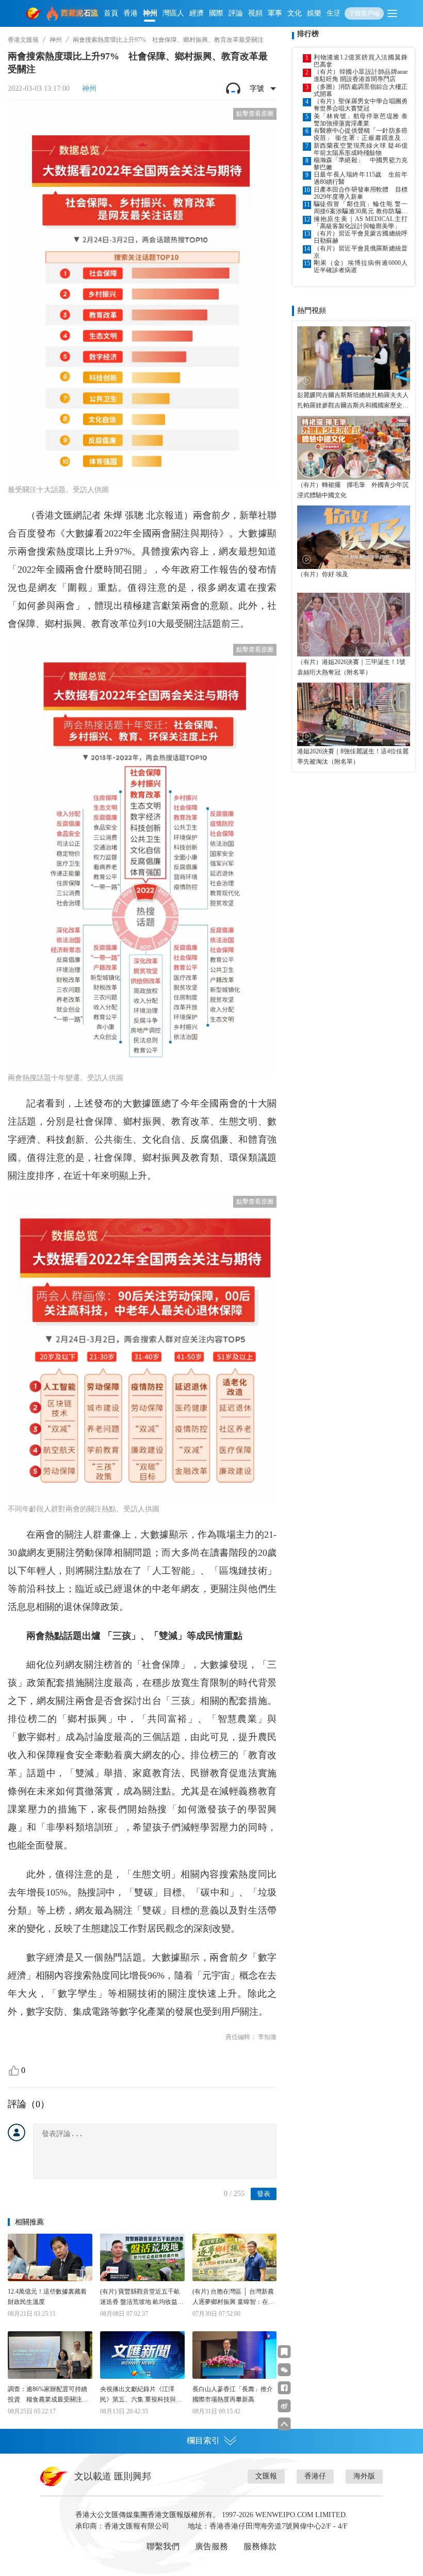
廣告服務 (211, 2546)
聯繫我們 (163, 2546)
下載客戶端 (364, 13)
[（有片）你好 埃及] (354, 537)
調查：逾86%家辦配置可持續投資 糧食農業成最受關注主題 (48, 2395)
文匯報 (266, 2476)
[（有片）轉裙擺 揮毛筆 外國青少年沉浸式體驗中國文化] (354, 447)
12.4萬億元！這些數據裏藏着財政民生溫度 (47, 2297)
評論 (236, 13)
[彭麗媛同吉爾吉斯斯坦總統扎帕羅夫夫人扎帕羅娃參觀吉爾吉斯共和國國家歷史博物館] (354, 358)
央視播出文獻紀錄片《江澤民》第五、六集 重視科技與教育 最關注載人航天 (141, 2395)
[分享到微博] (284, 2406)
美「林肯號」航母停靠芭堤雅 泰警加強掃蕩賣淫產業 (361, 120)
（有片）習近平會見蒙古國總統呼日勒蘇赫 (361, 237)
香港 (131, 13)
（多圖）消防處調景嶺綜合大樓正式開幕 (361, 90)
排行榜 (308, 34)
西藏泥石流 (80, 13)
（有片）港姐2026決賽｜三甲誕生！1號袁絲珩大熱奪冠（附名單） (351, 667)
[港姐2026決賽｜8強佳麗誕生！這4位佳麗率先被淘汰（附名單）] (354, 714)
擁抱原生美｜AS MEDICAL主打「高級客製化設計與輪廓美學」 (361, 223)
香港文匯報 (23, 40)
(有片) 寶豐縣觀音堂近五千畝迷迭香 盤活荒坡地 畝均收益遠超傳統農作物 (142, 2297)
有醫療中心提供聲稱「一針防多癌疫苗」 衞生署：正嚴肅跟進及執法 (361, 134)
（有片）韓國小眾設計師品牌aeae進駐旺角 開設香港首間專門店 (361, 75)
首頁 (111, 13)
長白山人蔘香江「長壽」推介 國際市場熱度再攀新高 (235, 2394)
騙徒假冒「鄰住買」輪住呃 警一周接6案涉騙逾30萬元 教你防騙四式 (361, 208)
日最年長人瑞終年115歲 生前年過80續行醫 (361, 178)
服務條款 (260, 2546)
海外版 (364, 2476)
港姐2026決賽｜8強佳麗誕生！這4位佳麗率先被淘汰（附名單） (353, 756)
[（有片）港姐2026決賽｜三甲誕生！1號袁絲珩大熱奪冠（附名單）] (354, 625)
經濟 (197, 13)
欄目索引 (203, 2440)
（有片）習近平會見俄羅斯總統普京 (361, 252)
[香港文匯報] (34, 13)
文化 (295, 13)
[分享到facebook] (284, 2388)
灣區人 (173, 13)
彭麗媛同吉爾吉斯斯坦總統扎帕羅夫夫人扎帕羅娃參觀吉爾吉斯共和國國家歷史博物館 (353, 401)
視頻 (255, 13)
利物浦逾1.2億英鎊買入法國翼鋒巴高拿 (361, 61)
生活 (334, 13)
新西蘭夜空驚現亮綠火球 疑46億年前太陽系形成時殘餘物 (361, 149)
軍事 (275, 13)
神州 (150, 13)
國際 (216, 13)
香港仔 (315, 2476)
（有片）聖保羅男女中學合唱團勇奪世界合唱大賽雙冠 (361, 105)
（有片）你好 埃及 (323, 574)
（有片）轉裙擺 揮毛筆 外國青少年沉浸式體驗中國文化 (353, 490)
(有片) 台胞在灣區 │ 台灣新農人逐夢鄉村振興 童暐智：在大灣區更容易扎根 (233, 2297)
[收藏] (284, 2352)
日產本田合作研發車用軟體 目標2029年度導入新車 (361, 193)
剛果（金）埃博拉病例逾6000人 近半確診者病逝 (361, 266)
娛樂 (314, 13)
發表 (264, 2194)
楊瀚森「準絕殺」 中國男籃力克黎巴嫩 (361, 164)
